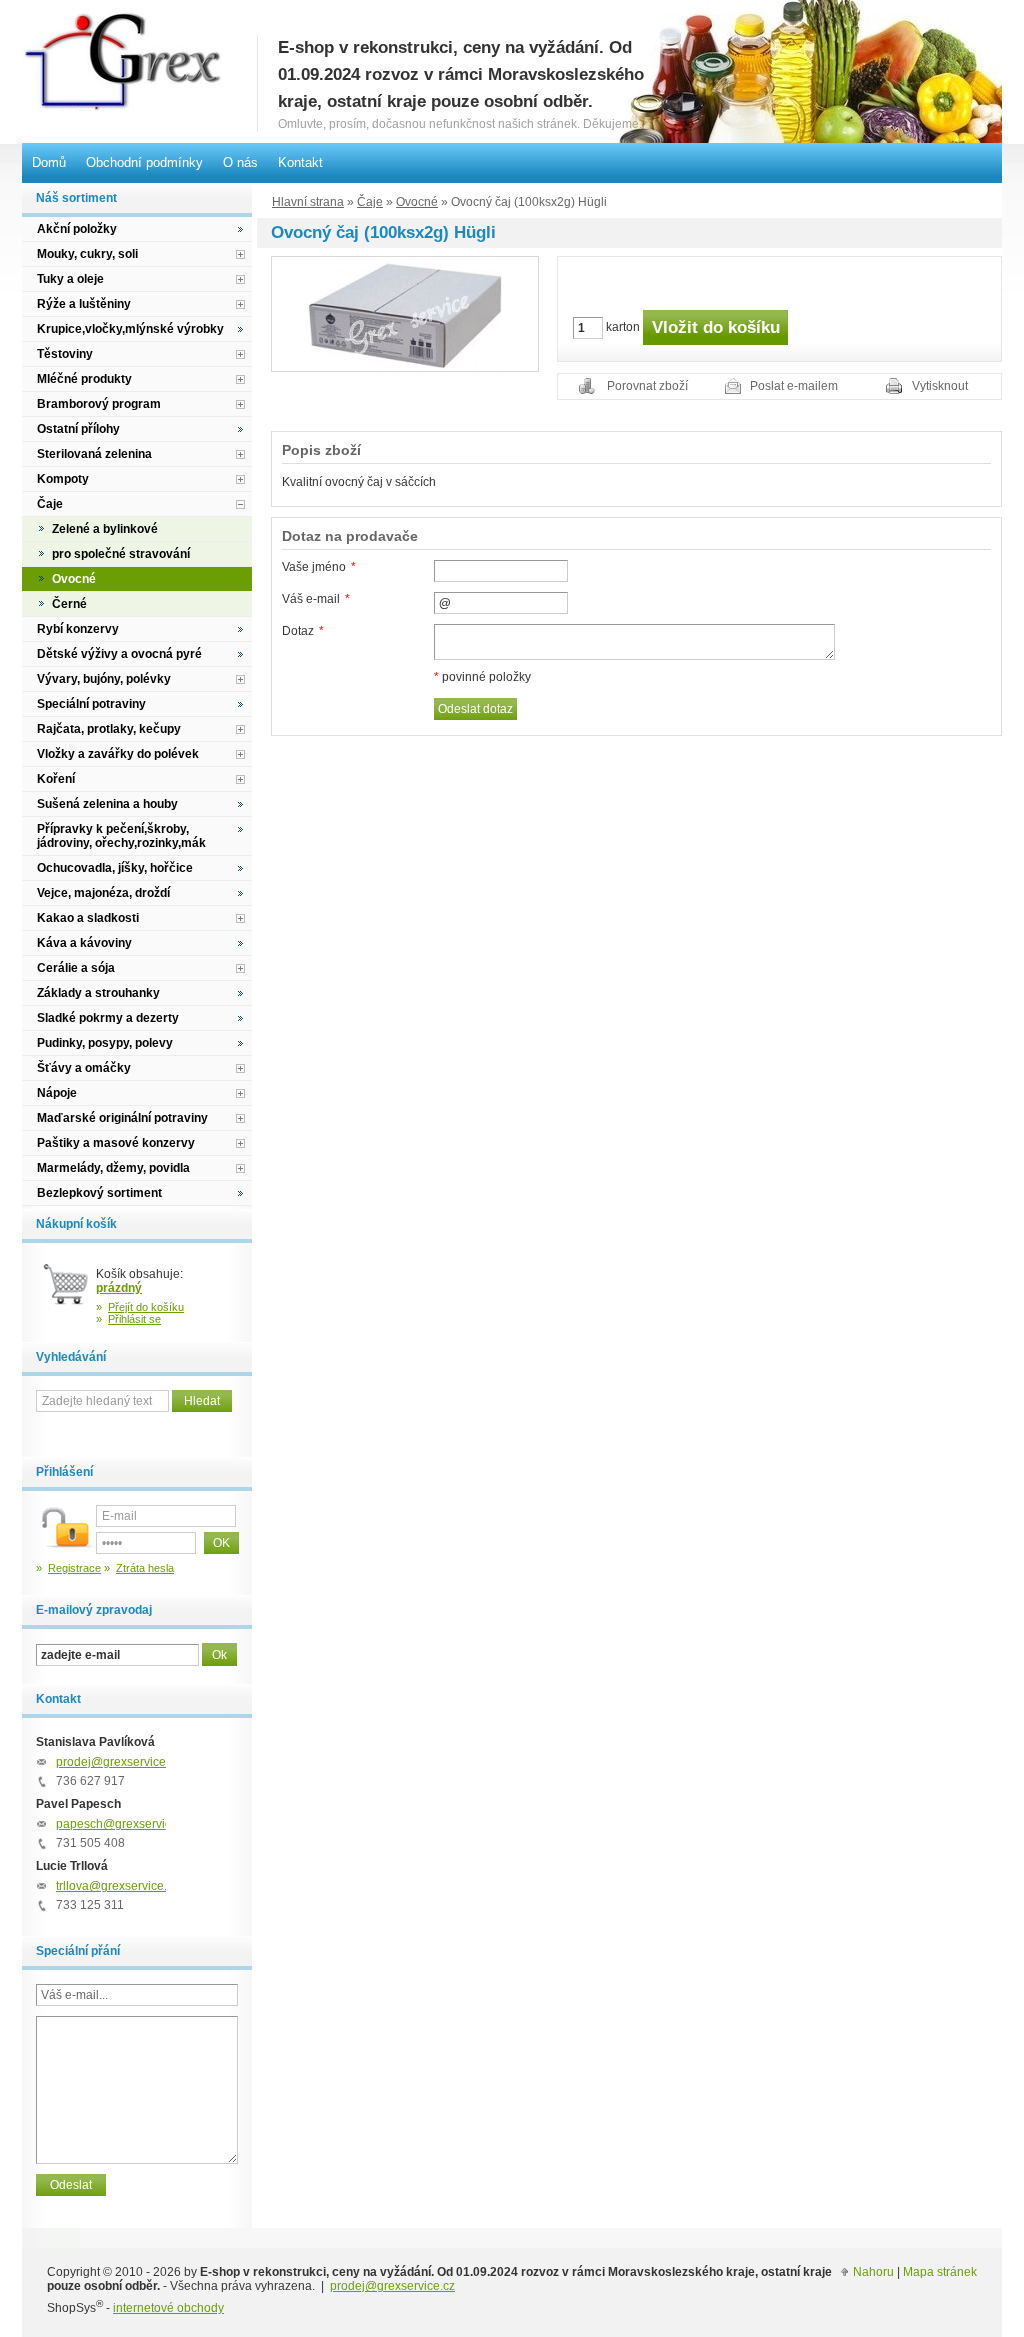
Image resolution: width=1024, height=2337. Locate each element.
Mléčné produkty (84, 379)
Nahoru (873, 2272)
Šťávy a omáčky (84, 1068)
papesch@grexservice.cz (124, 1824)
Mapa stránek (940, 2272)
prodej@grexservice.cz (118, 1762)
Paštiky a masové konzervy (116, 1143)
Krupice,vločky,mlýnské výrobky (130, 329)
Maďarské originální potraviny (122, 1118)
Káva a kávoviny (84, 943)
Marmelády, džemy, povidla (113, 1168)
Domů (49, 162)
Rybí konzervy (78, 629)
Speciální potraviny (91, 704)
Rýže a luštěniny (84, 304)
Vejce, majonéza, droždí (103, 893)
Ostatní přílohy (78, 429)
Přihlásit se (134, 1319)
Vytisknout (940, 386)
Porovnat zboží (647, 386)
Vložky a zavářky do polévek (118, 754)
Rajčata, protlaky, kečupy (109, 729)
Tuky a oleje (70, 279)
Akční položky (77, 229)
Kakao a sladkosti (88, 918)
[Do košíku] (66, 1292)
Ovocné (417, 202)
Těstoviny (65, 354)
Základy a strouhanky (98, 993)
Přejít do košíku (146, 1307)
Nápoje (57, 1093)
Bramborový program (99, 404)
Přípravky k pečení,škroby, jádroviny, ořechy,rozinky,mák (121, 836)
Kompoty (63, 479)
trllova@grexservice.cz (117, 1886)
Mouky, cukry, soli (87, 254)
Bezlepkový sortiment (99, 1193)
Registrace (74, 1568)
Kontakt (300, 162)
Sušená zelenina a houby (107, 804)
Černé (69, 604)
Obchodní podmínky (144, 162)
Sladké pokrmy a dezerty (108, 1018)
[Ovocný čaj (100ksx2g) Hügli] (405, 313)
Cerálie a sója (76, 968)
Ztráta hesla (145, 1568)
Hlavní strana (308, 202)
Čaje (370, 202)
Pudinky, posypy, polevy (105, 1043)
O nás (240, 162)
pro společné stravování (121, 554)
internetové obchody (168, 2308)
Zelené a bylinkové (105, 529)
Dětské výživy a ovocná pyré (119, 654)
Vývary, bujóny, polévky (104, 679)
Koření (56, 779)
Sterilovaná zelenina (94, 454)
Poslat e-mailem (794, 386)
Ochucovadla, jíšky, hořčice (115, 868)
